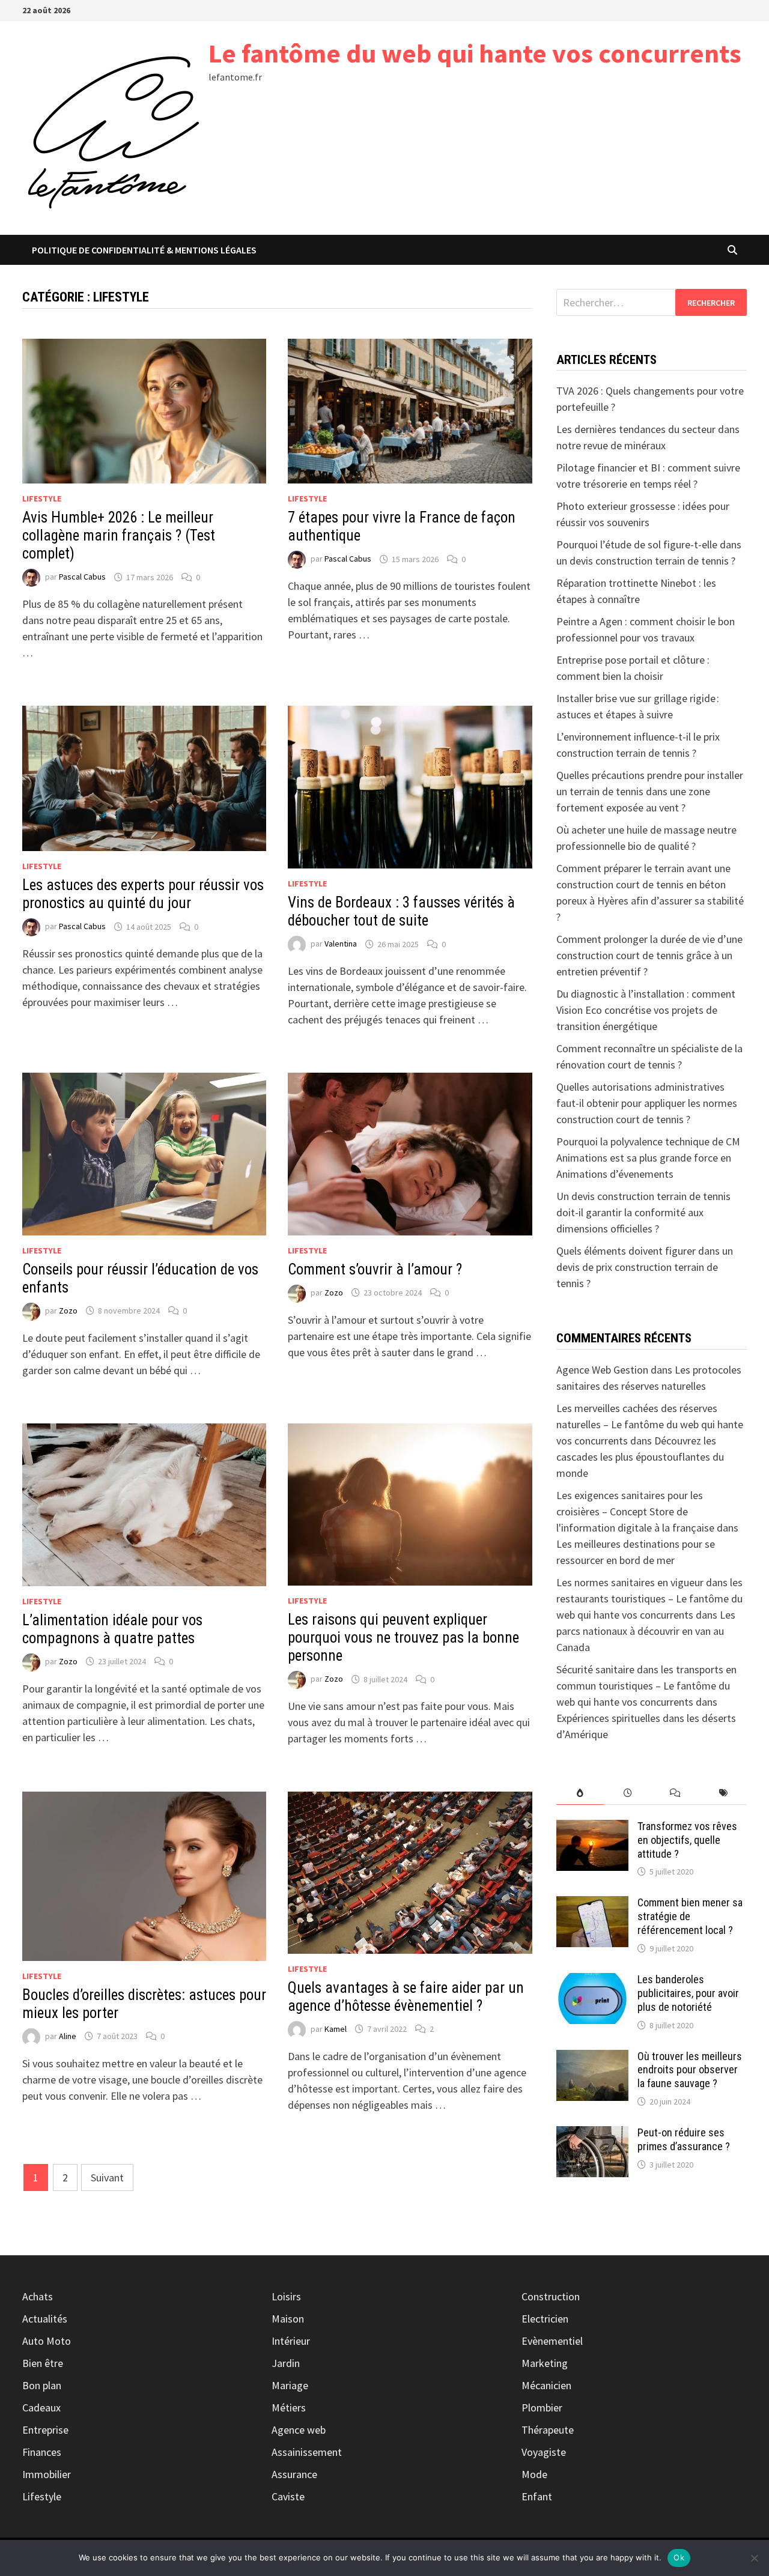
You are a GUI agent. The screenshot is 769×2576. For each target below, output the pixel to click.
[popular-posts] (580, 1793)
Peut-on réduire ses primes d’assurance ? (684, 2139)
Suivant (107, 2177)
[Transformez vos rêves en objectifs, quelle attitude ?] (592, 1828)
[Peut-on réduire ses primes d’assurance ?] (592, 2134)
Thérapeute (548, 2430)
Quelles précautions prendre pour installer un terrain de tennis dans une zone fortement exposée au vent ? (650, 791)
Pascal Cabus (82, 577)
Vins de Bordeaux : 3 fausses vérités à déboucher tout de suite (401, 911)
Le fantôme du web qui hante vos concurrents (475, 53)
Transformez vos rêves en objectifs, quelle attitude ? (687, 1840)
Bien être (43, 2363)
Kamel (336, 2029)
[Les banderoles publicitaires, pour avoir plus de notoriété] (592, 1981)
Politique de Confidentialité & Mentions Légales (144, 250)
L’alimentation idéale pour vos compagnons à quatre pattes (112, 1629)
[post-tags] (723, 1793)
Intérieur (291, 2341)
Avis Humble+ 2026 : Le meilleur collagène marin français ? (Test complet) (119, 535)
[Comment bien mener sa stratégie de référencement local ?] (592, 1904)
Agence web (299, 2430)
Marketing (545, 2363)
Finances (42, 2452)
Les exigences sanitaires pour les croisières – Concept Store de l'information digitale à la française (635, 1511)
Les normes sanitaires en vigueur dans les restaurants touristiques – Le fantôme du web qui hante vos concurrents (649, 1599)
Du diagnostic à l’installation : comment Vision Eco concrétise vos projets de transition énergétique (646, 1010)
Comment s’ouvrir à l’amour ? (375, 1269)
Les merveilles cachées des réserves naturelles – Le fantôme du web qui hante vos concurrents (650, 1424)
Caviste (288, 2496)
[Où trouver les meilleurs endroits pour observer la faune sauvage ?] (592, 2058)
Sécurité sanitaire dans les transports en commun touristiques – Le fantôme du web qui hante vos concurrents (646, 1686)
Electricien (545, 2319)
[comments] (675, 1793)
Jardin (286, 2363)
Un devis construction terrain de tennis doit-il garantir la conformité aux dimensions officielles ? (643, 1212)
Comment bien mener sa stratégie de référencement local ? (690, 1916)
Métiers (289, 2408)
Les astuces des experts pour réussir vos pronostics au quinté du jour (143, 894)
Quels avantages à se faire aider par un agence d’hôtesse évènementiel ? (406, 1997)
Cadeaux (41, 2408)
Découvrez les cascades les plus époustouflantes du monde (640, 1457)
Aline (68, 2036)
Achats (38, 2296)
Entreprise (45, 2430)
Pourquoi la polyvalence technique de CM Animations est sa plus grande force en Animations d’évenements (648, 1158)
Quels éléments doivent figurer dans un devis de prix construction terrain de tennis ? (645, 1267)
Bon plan (42, 2385)
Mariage (290, 2385)
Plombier (542, 2408)
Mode (534, 2474)
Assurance (294, 2474)
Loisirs (286, 2296)
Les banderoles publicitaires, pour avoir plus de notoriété (688, 1993)
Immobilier (47, 2474)
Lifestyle (42, 499)
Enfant (537, 2496)
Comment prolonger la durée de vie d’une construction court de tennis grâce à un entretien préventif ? (649, 955)
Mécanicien (546, 2385)
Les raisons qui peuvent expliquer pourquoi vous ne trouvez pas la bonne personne (403, 1638)
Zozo (68, 1311)
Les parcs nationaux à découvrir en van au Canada (646, 1631)
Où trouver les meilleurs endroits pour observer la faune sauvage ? (690, 2070)
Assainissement (307, 2452)
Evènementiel (552, 2341)
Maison (288, 2319)
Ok (679, 2557)
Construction (551, 2296)
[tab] (580, 1793)
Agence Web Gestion (602, 1370)
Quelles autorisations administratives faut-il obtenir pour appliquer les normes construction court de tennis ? (647, 1103)
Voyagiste (544, 2452)
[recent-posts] (628, 1793)
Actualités (45, 2319)
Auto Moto (47, 2341)
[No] (754, 2558)
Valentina (341, 944)
